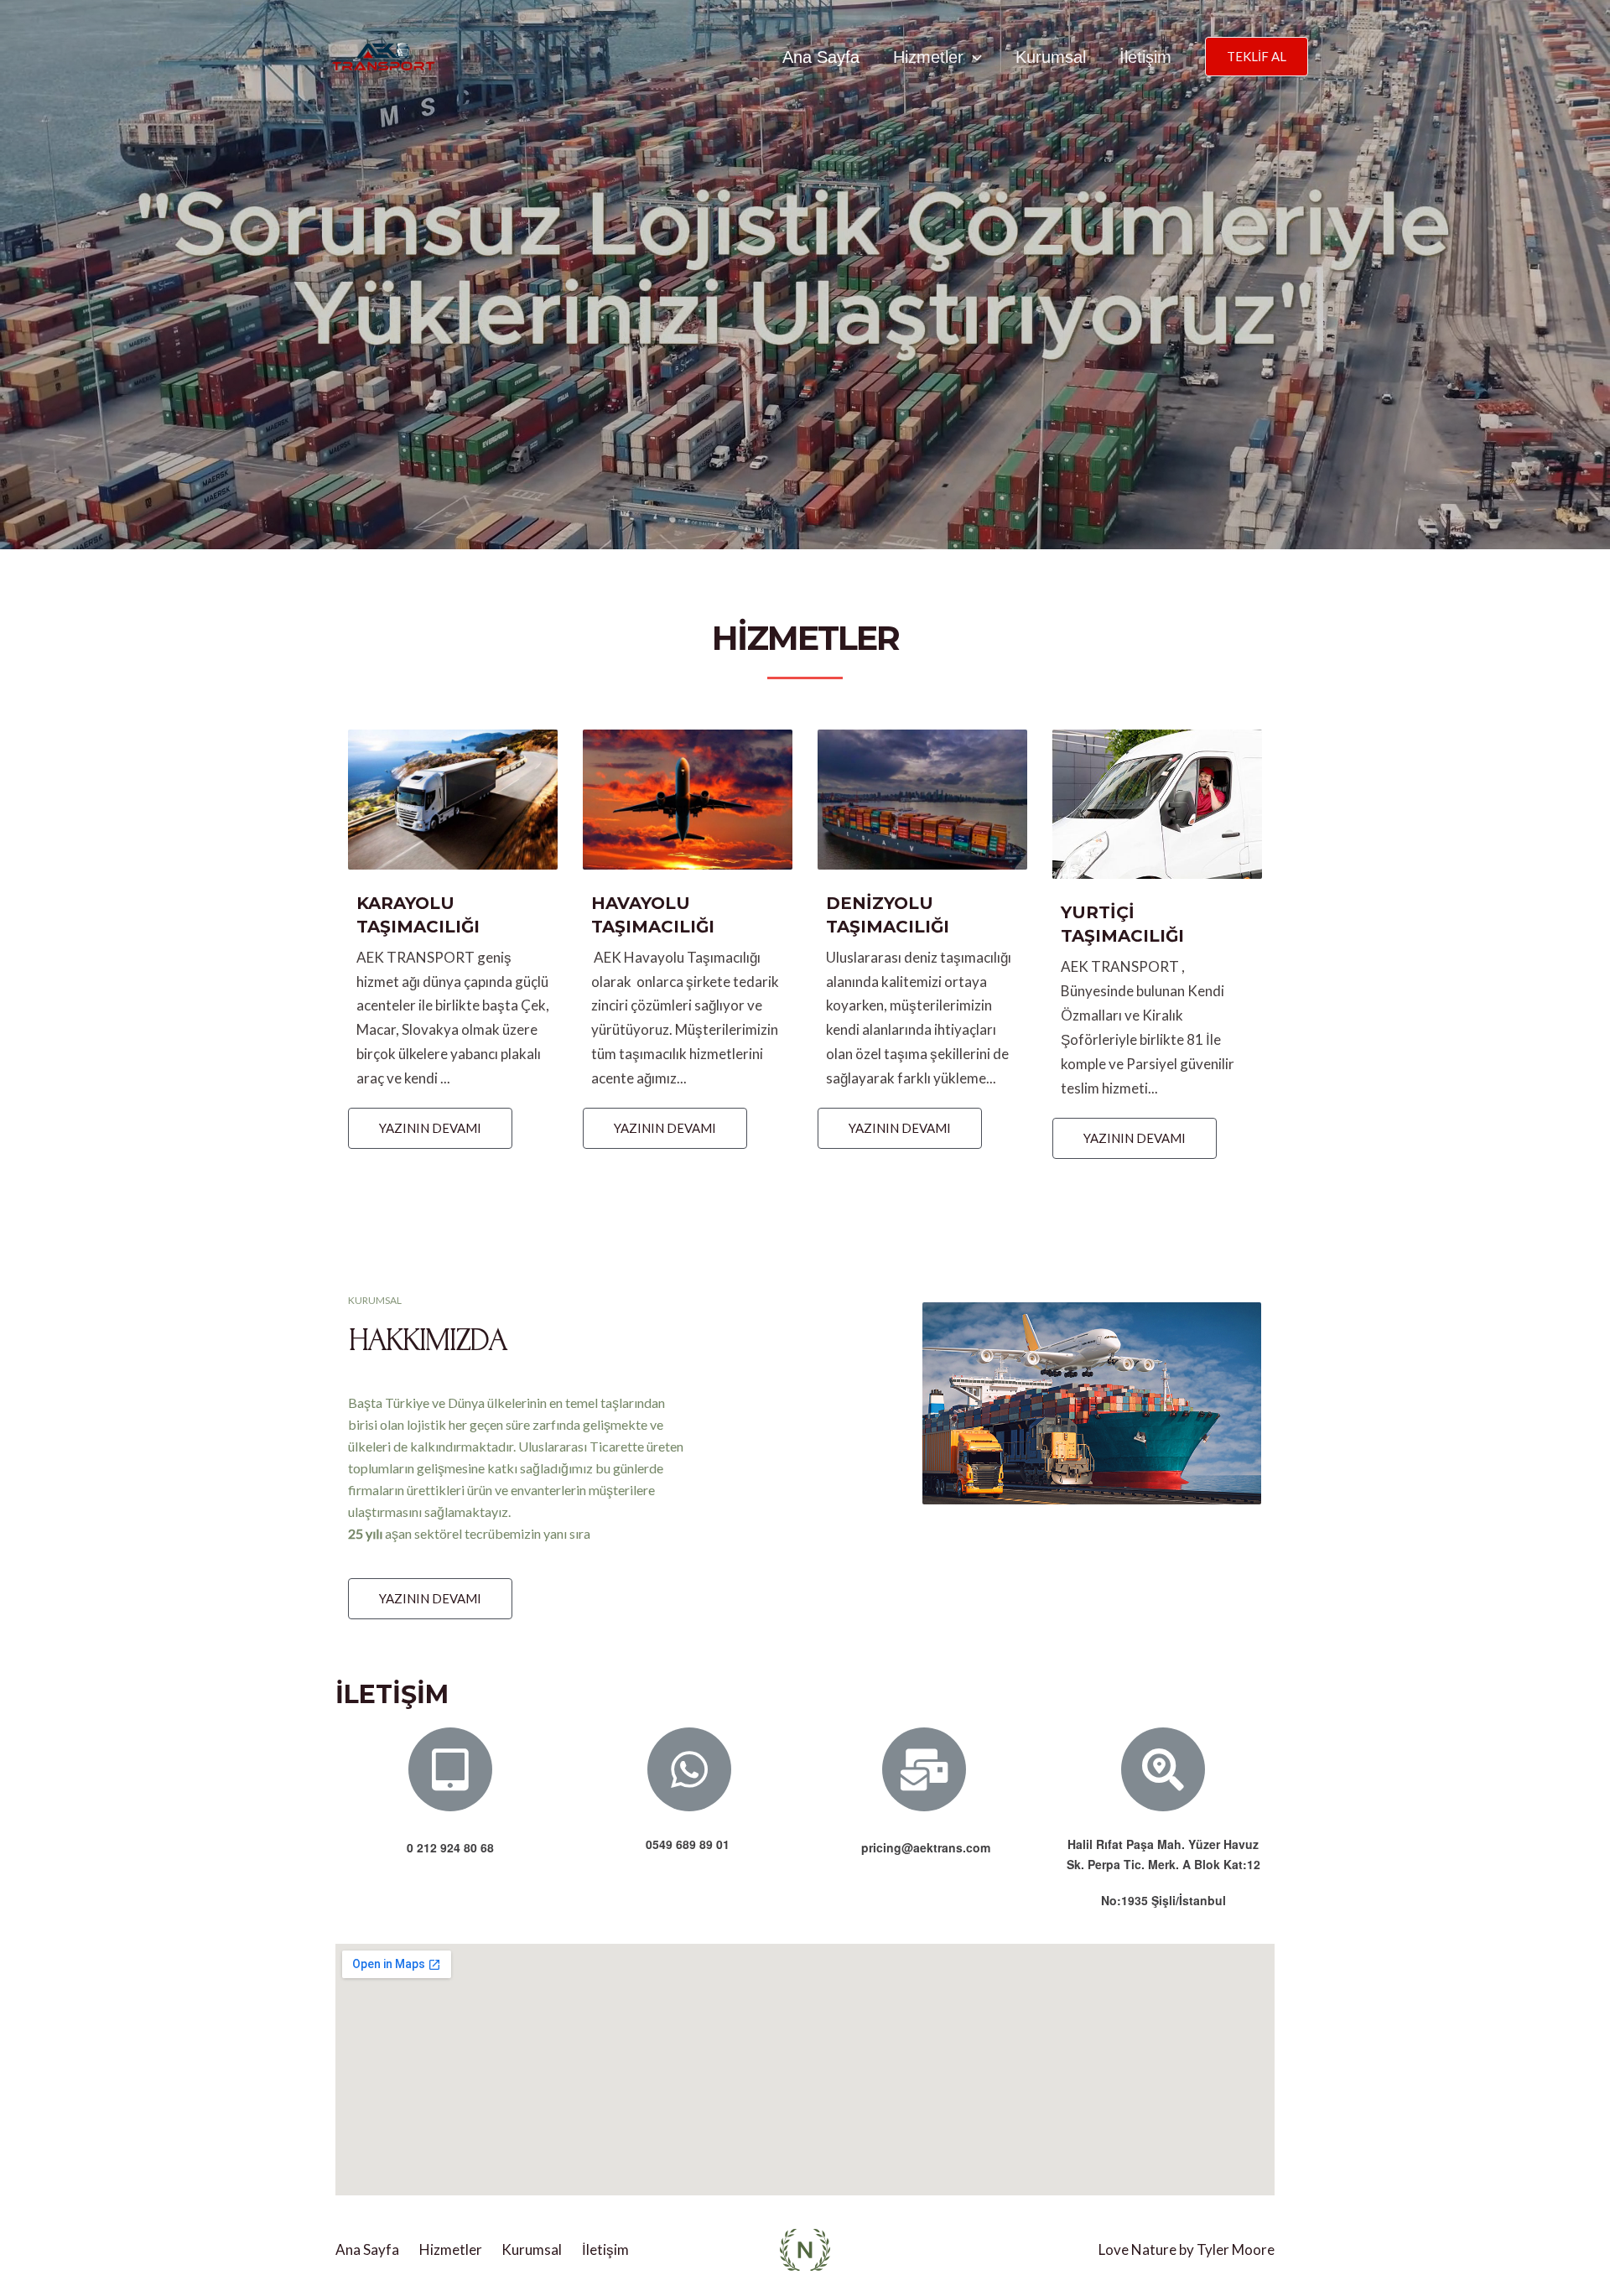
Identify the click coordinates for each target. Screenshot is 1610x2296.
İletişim (1145, 57)
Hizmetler (928, 57)
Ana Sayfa (821, 57)
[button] (430, 1128)
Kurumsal (1051, 57)
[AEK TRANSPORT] (379, 55)
